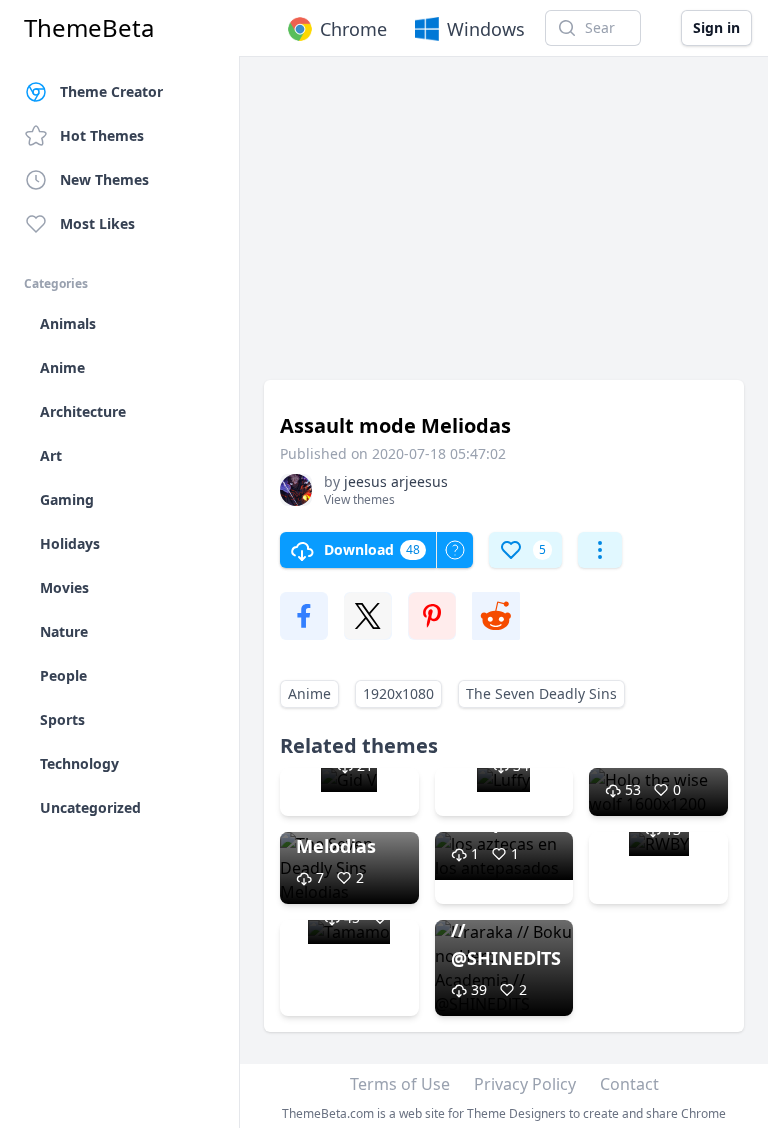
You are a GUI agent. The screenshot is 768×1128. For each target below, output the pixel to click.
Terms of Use (400, 1084)
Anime (309, 693)
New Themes (104, 179)
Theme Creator (111, 91)
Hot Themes (102, 135)
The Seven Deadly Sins (541, 693)
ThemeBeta (89, 28)
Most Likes (97, 223)
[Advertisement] (504, 228)
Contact (629, 1084)
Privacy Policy (525, 1084)
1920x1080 (398, 693)
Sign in (716, 27)
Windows (486, 29)
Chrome (353, 29)
